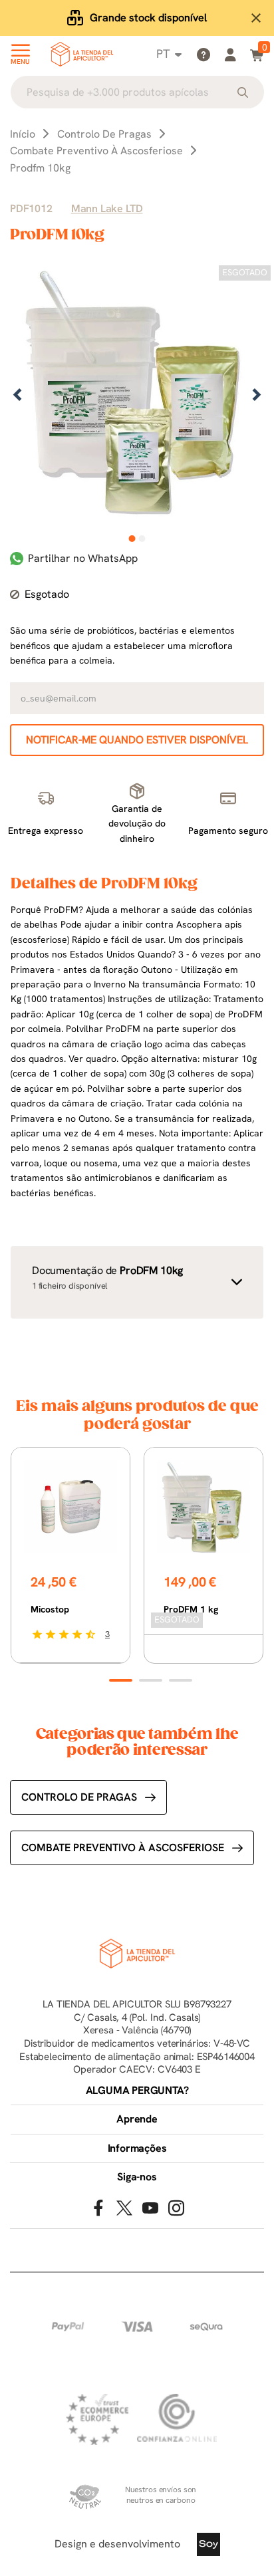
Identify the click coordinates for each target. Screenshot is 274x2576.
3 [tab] (181, 1680)
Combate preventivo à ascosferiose (123, 1848)
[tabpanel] (137, 396)
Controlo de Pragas (79, 1797)
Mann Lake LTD (107, 208)
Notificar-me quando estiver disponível (137, 740)
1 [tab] (132, 539)
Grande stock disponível (148, 18)
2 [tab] (142, 539)
